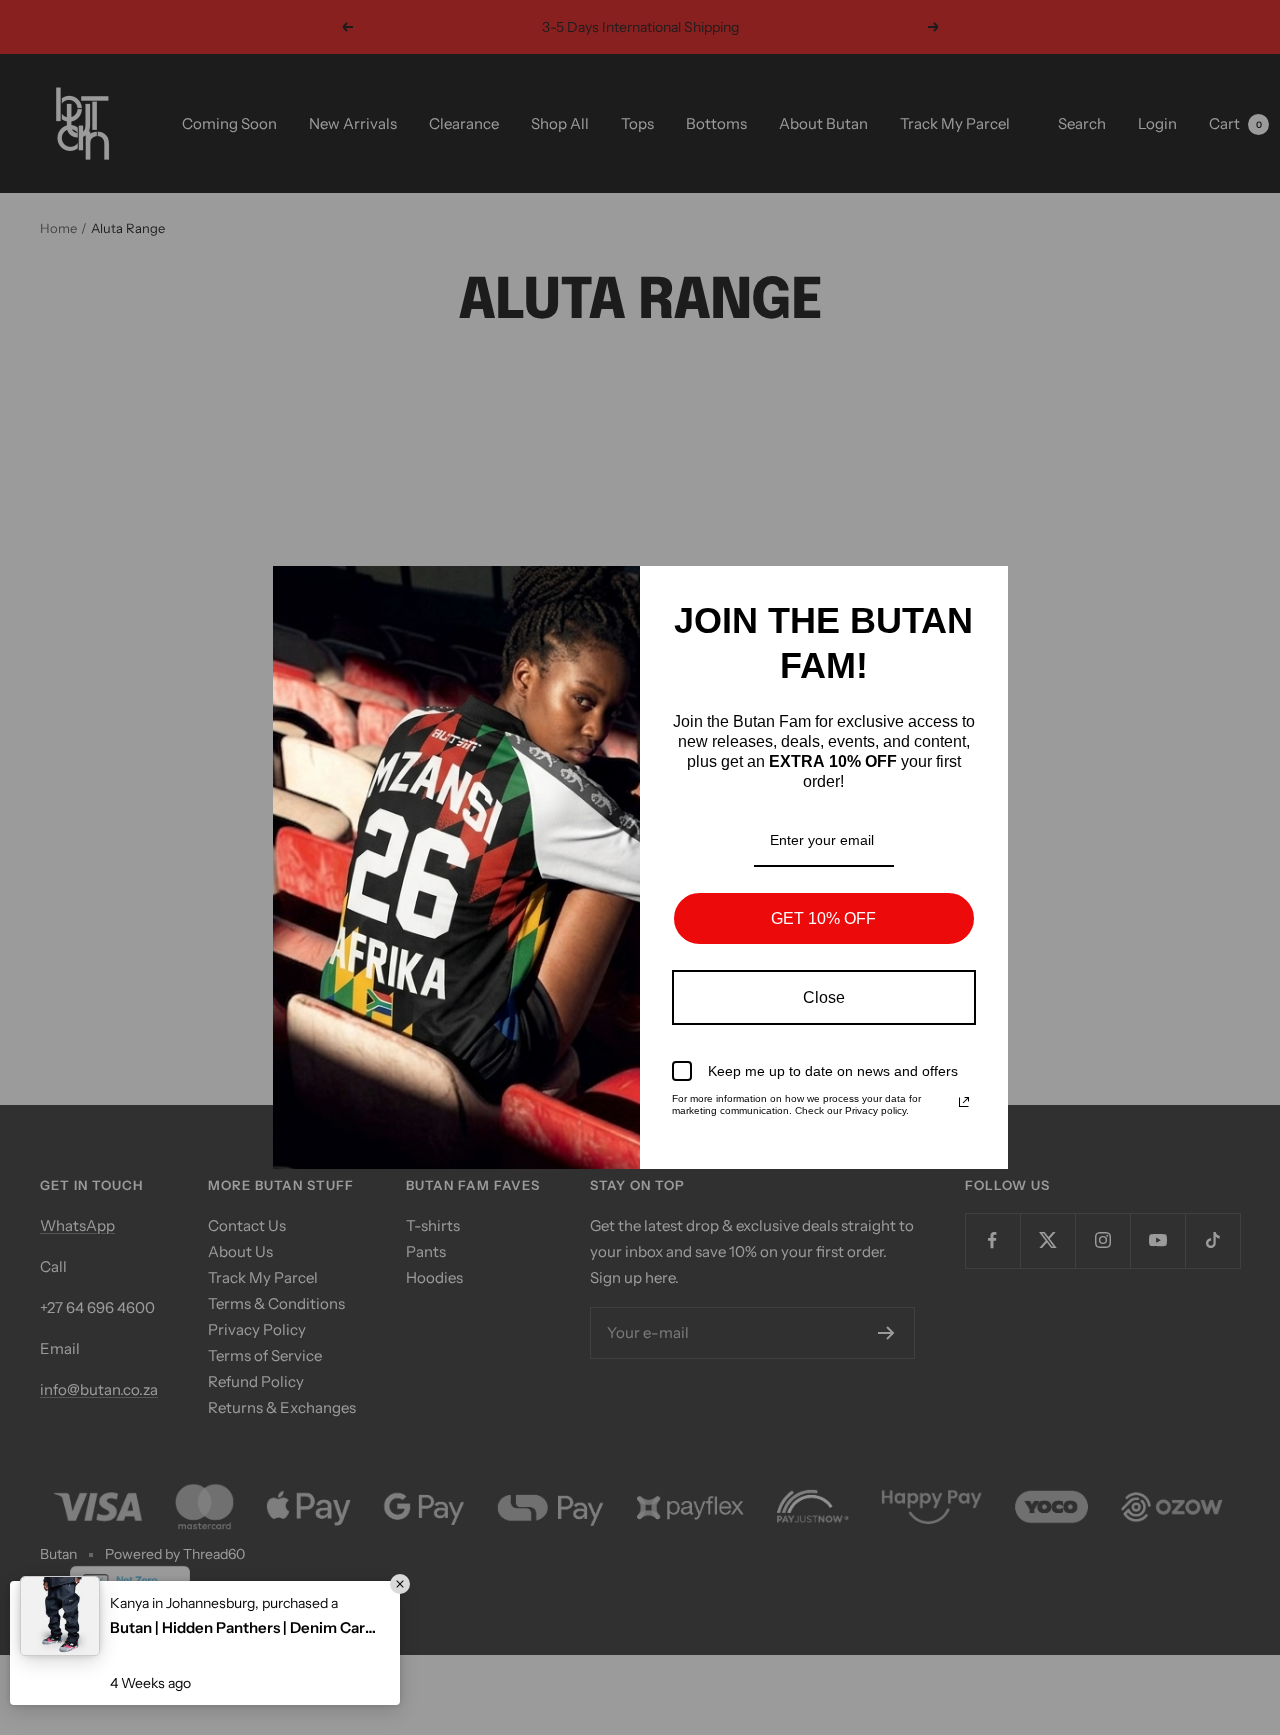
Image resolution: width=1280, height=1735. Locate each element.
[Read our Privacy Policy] (964, 1102)
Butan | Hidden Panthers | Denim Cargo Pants (245, 1627)
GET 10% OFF (823, 918)
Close (824, 997)
